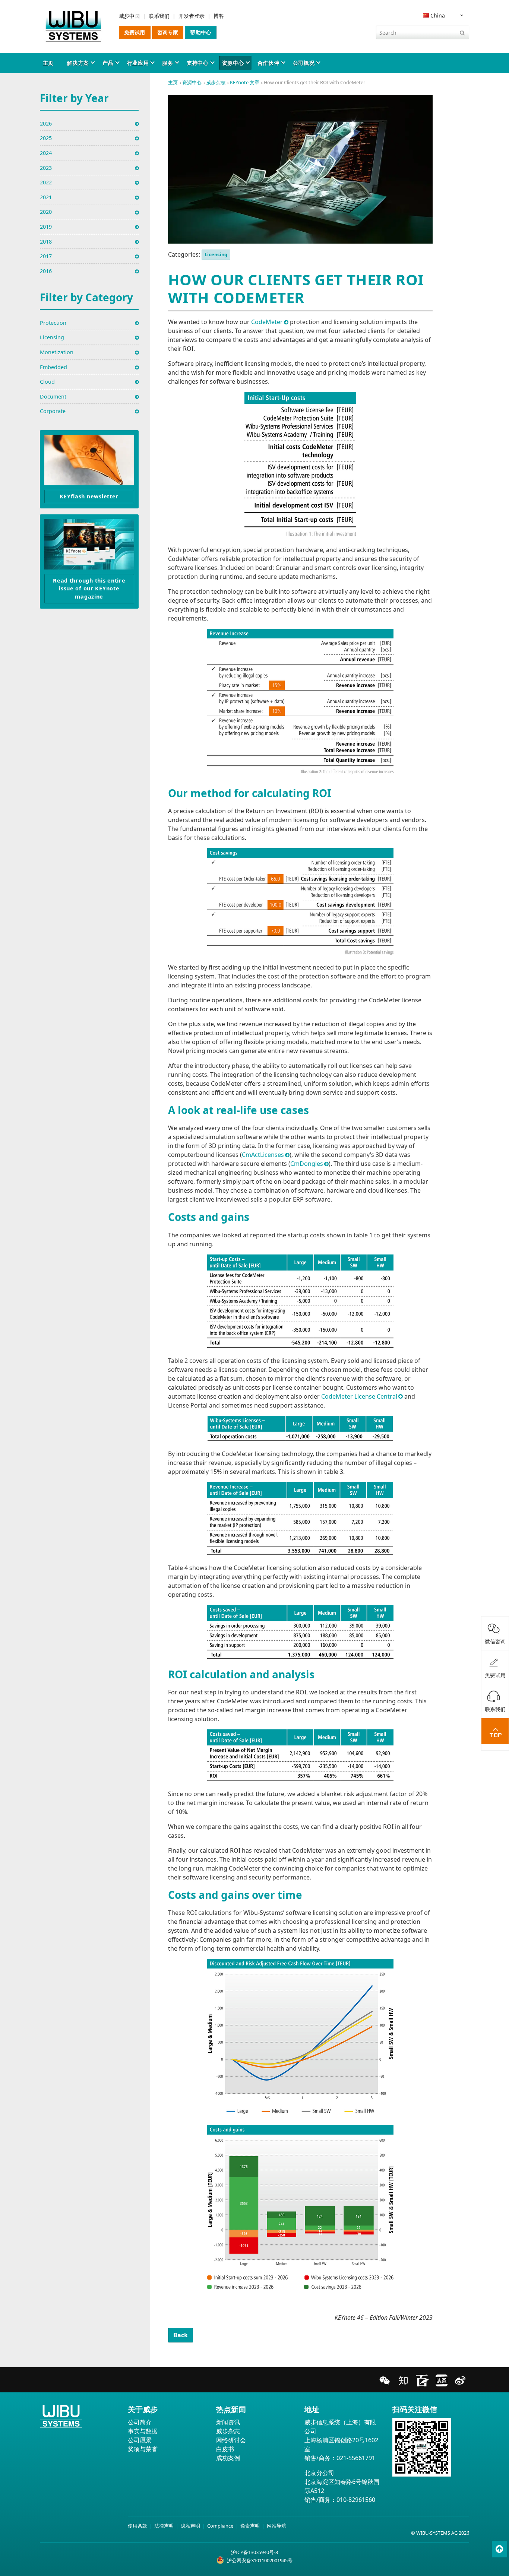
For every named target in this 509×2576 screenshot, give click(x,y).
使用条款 (137, 2526)
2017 (46, 256)
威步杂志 (216, 82)
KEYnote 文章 (245, 82)
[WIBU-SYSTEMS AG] (73, 26)
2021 (46, 197)
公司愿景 (140, 2440)
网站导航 (276, 2526)
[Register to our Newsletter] (89, 460)
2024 (46, 153)
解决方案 (78, 63)
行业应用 (138, 63)
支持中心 (198, 63)
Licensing (216, 254)
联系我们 (159, 16)
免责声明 (250, 2526)
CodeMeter (267, 322)
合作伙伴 (268, 63)
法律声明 (164, 2526)
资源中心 (233, 63)
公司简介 (140, 2422)
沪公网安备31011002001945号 (260, 2560)
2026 (46, 123)
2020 (46, 212)
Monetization (57, 352)
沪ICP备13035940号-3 (255, 2552)
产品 (108, 63)
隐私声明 (190, 2526)
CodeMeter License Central (359, 1396)
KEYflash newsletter (89, 496)
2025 (46, 138)
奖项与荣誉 (143, 2449)
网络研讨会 (231, 2440)
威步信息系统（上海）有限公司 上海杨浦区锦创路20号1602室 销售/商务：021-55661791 (341, 2440)
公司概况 (304, 63)
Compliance (220, 2526)
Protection (53, 323)
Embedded (53, 367)
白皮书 (225, 2449)
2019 (46, 227)
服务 (167, 63)
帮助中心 (201, 32)
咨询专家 (168, 32)
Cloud (47, 382)
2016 (46, 271)
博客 (219, 16)
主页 (48, 63)
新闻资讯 (228, 2422)
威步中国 (129, 16)
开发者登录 (192, 16)
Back (181, 2335)
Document (53, 396)
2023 (46, 168)
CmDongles (307, 1164)
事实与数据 (143, 2431)
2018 (46, 242)
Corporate (53, 411)
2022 (46, 182)
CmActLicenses (263, 1155)
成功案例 (228, 2458)
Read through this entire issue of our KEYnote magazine (89, 589)
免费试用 (135, 32)
